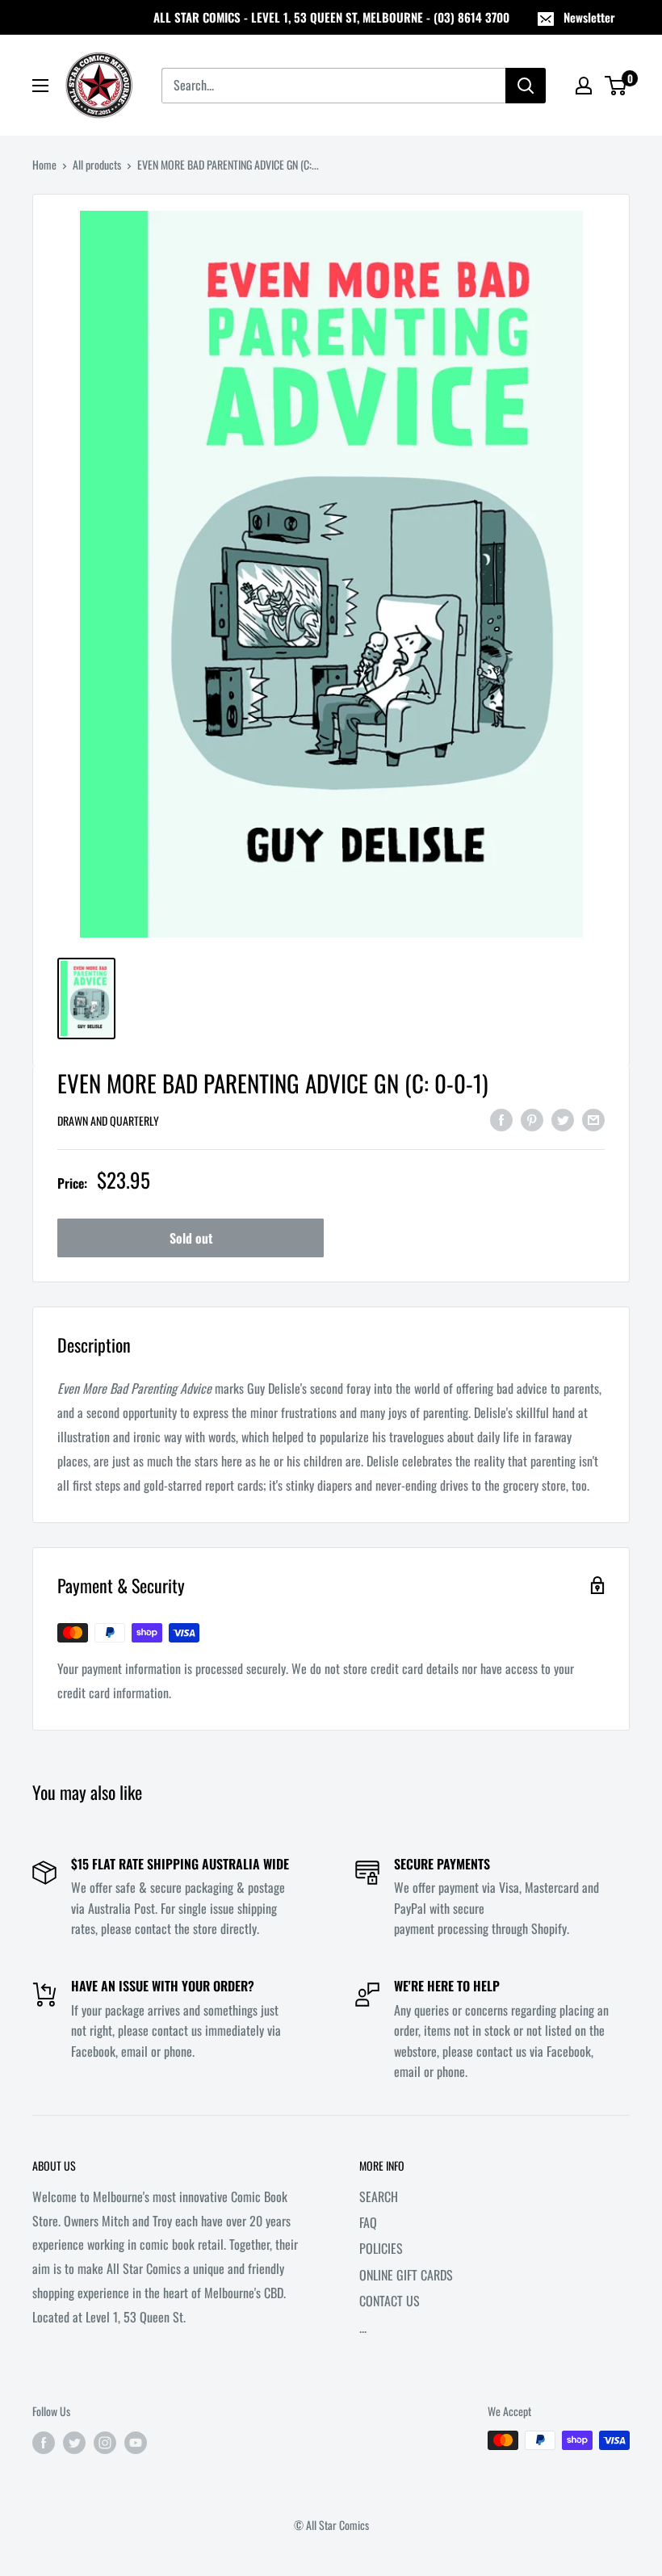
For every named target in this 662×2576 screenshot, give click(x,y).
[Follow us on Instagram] (105, 2442)
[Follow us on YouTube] (136, 2442)
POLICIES (381, 2248)
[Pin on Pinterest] (532, 1119)
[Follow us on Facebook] (44, 2442)
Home (44, 164)
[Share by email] (593, 1119)
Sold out (191, 1238)
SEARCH (379, 2196)
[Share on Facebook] (501, 1119)
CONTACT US (390, 2301)
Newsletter (589, 17)
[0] (616, 86)
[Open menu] (40, 86)
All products (97, 164)
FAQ (368, 2222)
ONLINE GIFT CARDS (406, 2275)
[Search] (526, 86)
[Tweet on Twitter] (563, 1119)
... (363, 2327)
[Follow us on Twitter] (74, 2442)
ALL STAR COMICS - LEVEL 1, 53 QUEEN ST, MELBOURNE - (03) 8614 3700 (331, 17)
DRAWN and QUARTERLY (108, 1120)
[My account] (584, 86)
